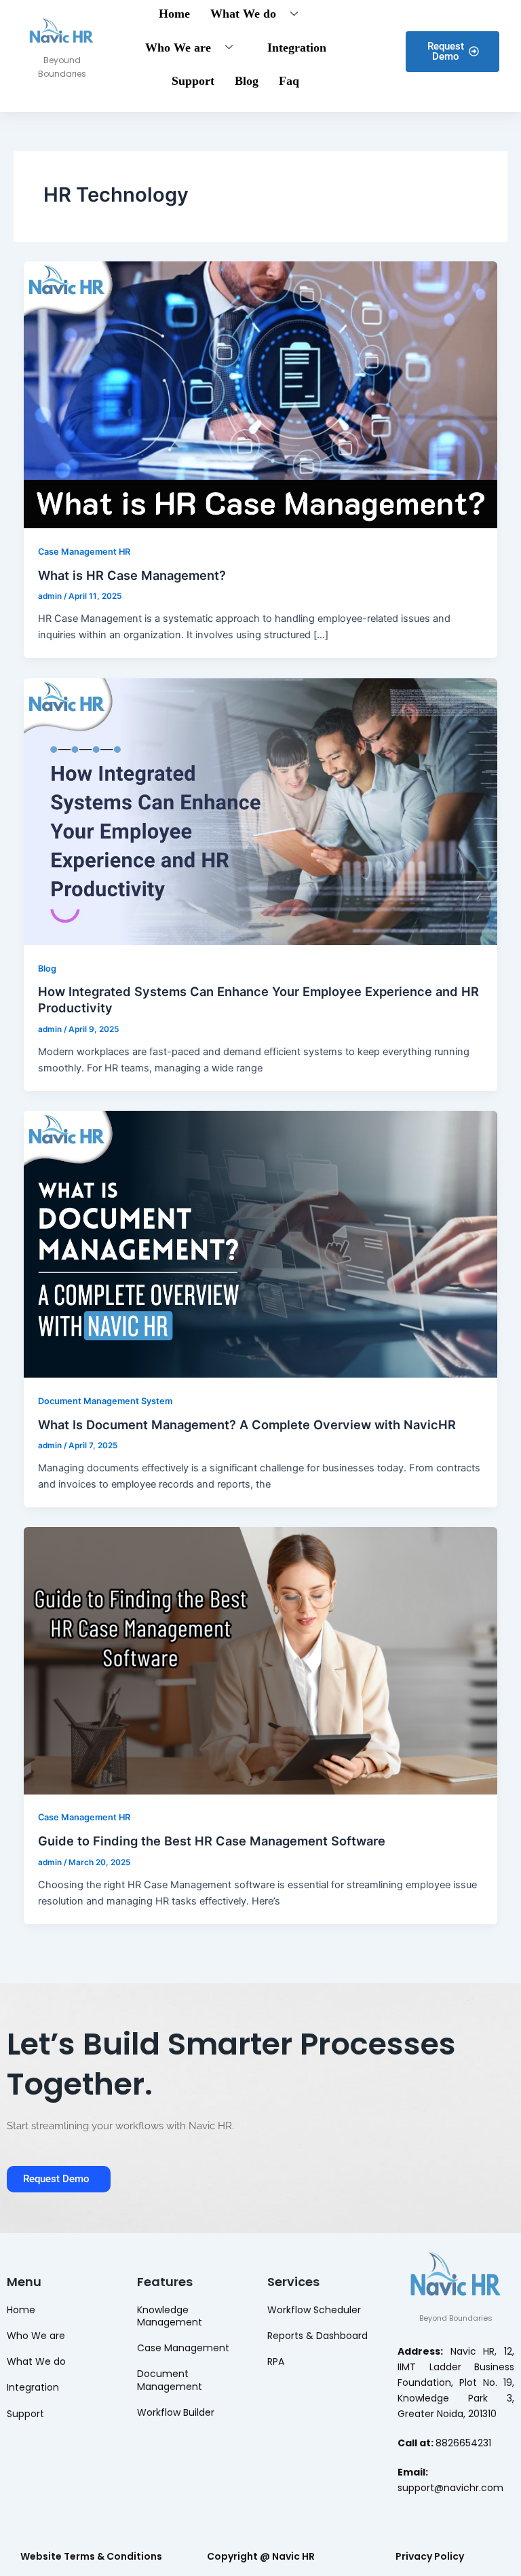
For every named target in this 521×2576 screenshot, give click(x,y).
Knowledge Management (170, 2316)
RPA (276, 2361)
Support (193, 81)
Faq (289, 81)
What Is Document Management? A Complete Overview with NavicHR (247, 1424)
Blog (247, 81)
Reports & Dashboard (317, 2336)
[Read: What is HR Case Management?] (261, 394)
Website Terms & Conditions (91, 2556)
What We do (36, 2361)
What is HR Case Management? (132, 575)
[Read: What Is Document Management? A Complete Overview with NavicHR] (261, 1243)
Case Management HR (84, 552)
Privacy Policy (430, 2556)
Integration (297, 48)
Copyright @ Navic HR (261, 2556)
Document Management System (105, 1401)
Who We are (178, 48)
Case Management (183, 2348)
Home (21, 2310)
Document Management (170, 2380)
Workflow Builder (176, 2412)
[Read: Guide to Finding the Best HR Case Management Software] (261, 1660)
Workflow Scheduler (314, 2310)
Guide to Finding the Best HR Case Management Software (212, 1841)
